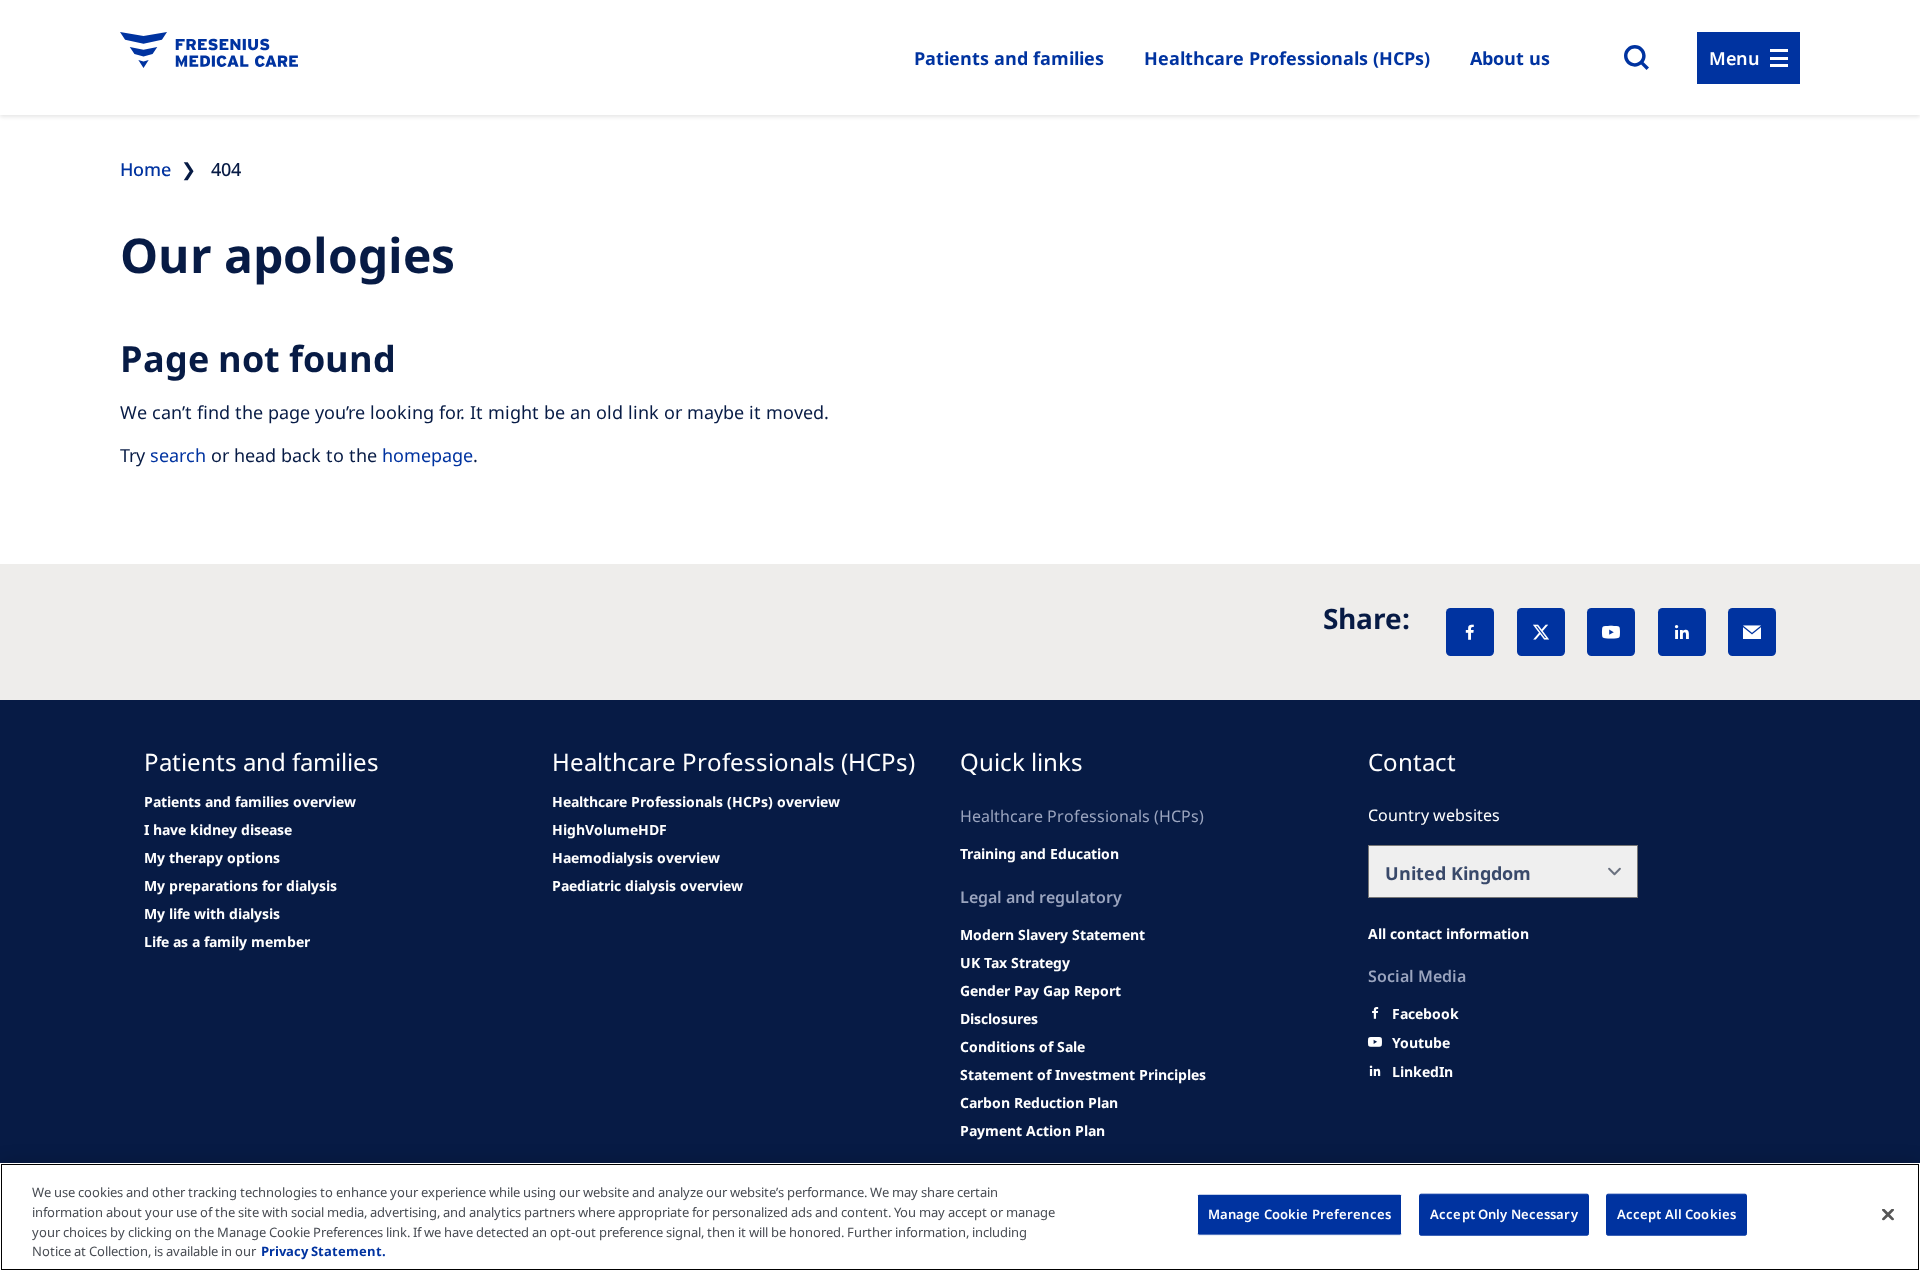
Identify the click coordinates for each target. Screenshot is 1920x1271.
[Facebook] (1470, 632)
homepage (427, 455)
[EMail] (1752, 632)
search (178, 455)
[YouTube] (1611, 632)
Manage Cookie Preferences (1299, 1214)
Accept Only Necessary (1504, 1214)
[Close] (1888, 1214)
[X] (1541, 632)
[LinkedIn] (1682, 632)
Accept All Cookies (1676, 1214)
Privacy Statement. (323, 1250)
